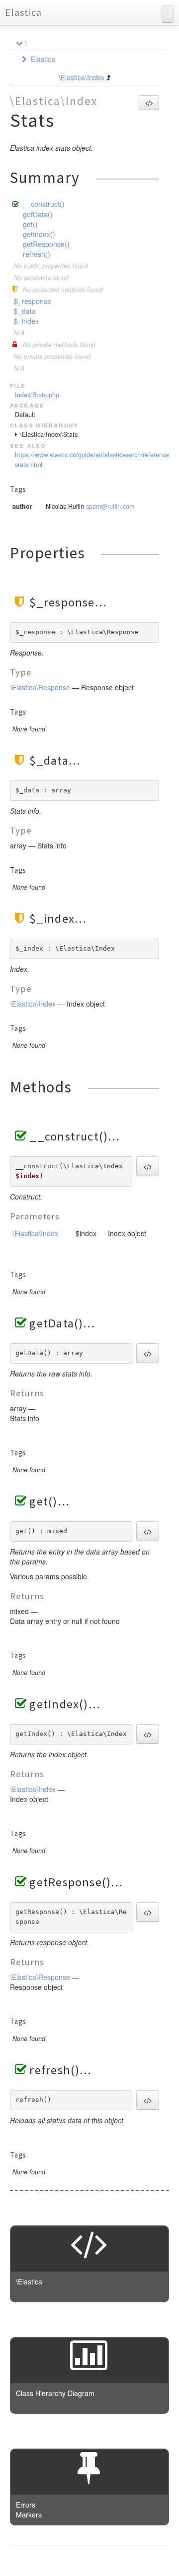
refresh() (37, 254)
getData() (38, 214)
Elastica (23, 12)
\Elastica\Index (82, 77)
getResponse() (46, 244)
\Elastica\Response (40, 687)
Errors (26, 2505)
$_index (26, 321)
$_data (25, 311)
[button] (149, 103)
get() (30, 224)
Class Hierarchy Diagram (55, 2393)
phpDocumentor (131, 2561)
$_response (33, 301)
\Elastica (29, 2281)
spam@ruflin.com (110, 506)
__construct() (44, 204)
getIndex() (39, 234)
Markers (29, 2515)
